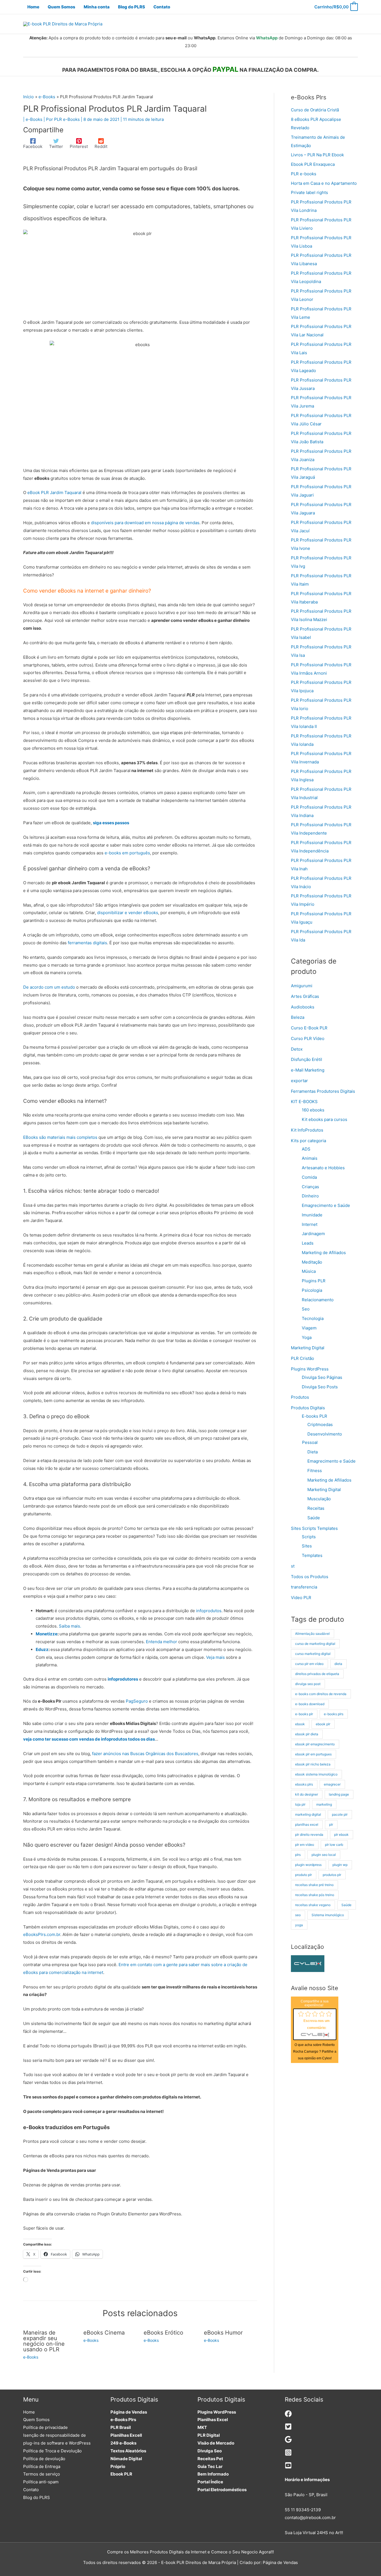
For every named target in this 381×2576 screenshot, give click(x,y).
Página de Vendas (129, 2412)
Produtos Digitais (308, 1408)
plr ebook (341, 1835)
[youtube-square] (288, 2467)
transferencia (304, 1587)
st (293, 1566)
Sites (307, 1546)
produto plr (303, 1875)
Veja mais (215, 1657)
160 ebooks (313, 1110)
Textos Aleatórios (128, 2451)
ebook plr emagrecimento (315, 1744)
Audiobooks (303, 1007)
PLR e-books (304, 174)
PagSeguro (137, 1701)
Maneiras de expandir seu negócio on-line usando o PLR (44, 2341)
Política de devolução (44, 2459)
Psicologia (312, 1290)
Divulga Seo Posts (320, 1387)
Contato (31, 2490)
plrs (298, 1855)
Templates (312, 1555)
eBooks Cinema (104, 2333)
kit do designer (307, 1794)
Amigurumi (302, 986)
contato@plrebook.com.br (310, 2518)
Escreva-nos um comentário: (317, 2024)
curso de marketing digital (315, 1644)
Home (29, 2412)
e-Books (34, 119)
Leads (308, 1243)
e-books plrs (334, 1714)
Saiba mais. (70, 1626)
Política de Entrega (42, 2466)
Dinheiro (310, 1196)
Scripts (309, 1537)
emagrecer (332, 1784)
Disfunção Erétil (307, 1059)
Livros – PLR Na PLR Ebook (317, 155)
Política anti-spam (41, 2482)
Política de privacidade (45, 2427)
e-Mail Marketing (308, 1070)
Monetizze (47, 1634)
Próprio (118, 2466)
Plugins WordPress (310, 1369)
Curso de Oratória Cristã (315, 110)
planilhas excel (307, 1824)
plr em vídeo (305, 1845)
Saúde (314, 1518)
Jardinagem (313, 1234)
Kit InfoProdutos (307, 1130)
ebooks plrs (304, 1784)
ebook (300, 1724)
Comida (309, 1177)
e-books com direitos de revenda (321, 1694)
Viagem (309, 1328)
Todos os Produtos (310, 1577)
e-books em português (127, 853)
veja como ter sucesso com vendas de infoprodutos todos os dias (89, 1739)
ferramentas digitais (87, 943)
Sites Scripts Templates (314, 1528)
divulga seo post (308, 1684)
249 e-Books (123, 2443)
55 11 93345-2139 (303, 2510)
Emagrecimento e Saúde (326, 1205)
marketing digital (308, 1814)
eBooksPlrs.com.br (42, 1934)
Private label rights (309, 192)
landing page (339, 1794)
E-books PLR (314, 1416)
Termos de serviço (42, 2474)
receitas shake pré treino (314, 1885)
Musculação (319, 1499)
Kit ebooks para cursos (325, 1119)
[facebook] (288, 2416)
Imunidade (312, 1215)
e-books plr (304, 1714)
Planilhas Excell (126, 2435)
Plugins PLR (314, 1281)
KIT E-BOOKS (304, 1102)
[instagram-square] (288, 2454)
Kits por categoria (308, 1141)
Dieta (313, 1452)
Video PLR (301, 1598)
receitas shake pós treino (315, 1895)
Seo (306, 1309)
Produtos (300, 1397)
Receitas (316, 1508)
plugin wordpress (308, 1865)
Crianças (310, 1187)
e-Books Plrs (123, 2420)
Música (309, 1271)
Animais (310, 1158)
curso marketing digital (313, 1654)
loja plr (300, 1804)
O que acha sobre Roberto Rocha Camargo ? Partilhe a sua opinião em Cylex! (315, 2052)
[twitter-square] (288, 2428)
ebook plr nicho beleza (313, 1764)
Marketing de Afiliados (324, 1253)
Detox (297, 1049)
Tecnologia (313, 1318)
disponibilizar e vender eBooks (128, 913)
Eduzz (42, 1649)
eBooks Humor (223, 2333)
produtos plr (332, 1875)
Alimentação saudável (312, 1634)
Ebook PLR (121, 2474)
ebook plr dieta (307, 1734)
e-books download (310, 1704)
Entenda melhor (161, 1642)
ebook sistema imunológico (316, 1774)
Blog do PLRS (37, 2497)
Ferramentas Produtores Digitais (323, 1091)
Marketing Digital (308, 1348)
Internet (310, 1224)
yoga (299, 1925)
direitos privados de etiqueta (317, 1674)
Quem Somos (36, 2420)
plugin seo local (324, 1855)
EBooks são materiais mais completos (60, 1137)
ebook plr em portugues (313, 1754)
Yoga (307, 1337)
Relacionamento (318, 1300)
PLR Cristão (302, 1358)
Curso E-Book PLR (309, 1028)
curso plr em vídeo (309, 1664)
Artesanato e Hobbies (323, 1168)
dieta (338, 1664)
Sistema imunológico (328, 1915)
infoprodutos (209, 1611)
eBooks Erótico (163, 2333)
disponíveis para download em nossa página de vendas (145, 523)
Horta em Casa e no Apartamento (324, 183)
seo (298, 1915)
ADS (306, 1149)
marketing (324, 1804)
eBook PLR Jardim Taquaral (54, 493)
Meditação (312, 1262)
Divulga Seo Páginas (322, 1377)
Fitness (315, 1471)
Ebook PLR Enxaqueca (313, 164)
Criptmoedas (320, 1424)
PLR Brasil (121, 2427)
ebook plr (323, 1724)
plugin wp (340, 1865)
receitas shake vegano (313, 1905)
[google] (288, 2441)
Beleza (298, 1017)
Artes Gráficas (305, 996)
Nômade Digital (126, 2459)
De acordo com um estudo (49, 987)
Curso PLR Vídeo (308, 1038)
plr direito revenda (309, 1835)
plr (331, 1824)
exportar (299, 1081)
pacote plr (340, 1814)
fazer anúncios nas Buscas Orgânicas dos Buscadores (145, 1754)
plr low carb (334, 1845)
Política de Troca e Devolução (52, 2451)
